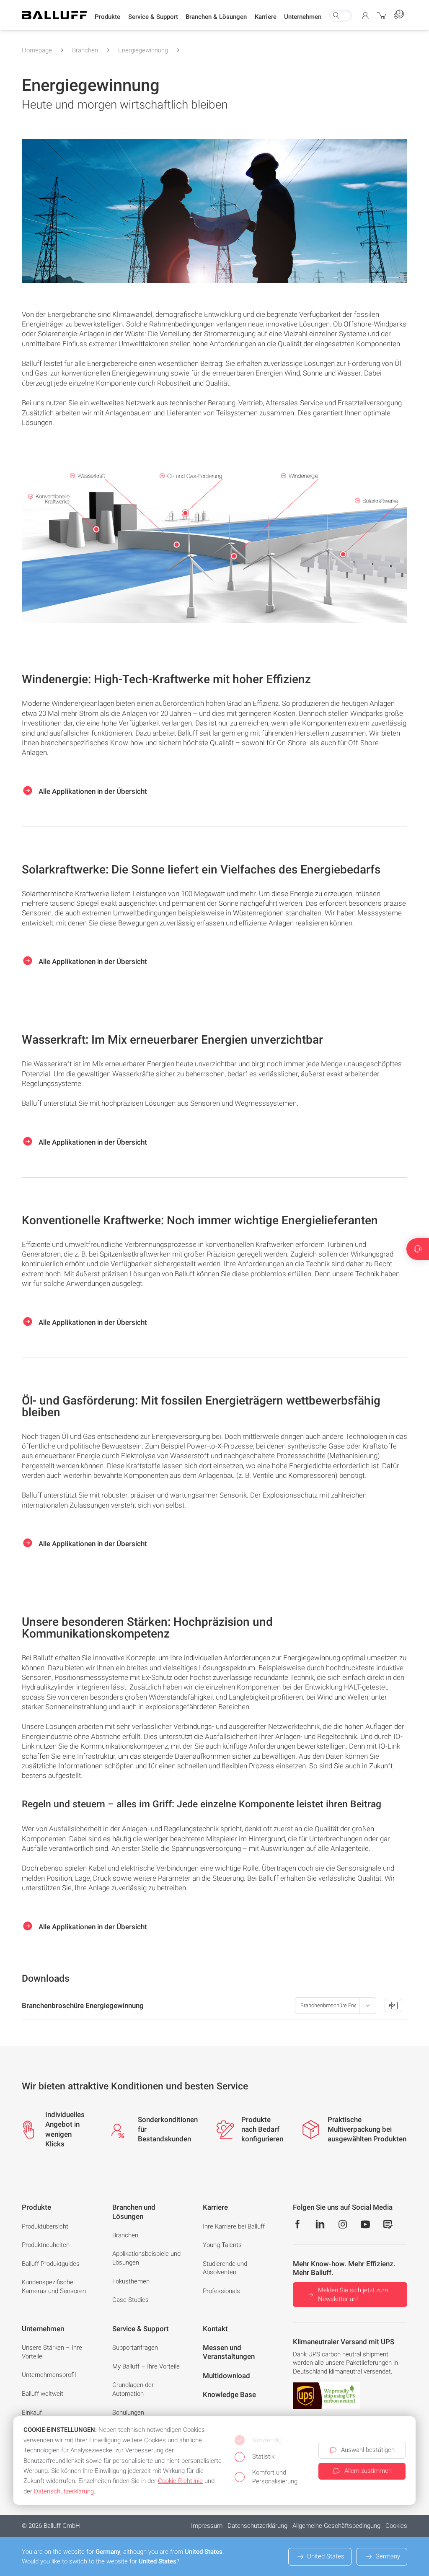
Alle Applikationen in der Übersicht (92, 791)
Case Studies (131, 2300)
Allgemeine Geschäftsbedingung (336, 2526)
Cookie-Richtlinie (180, 2481)
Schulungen (128, 2413)
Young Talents (222, 2245)
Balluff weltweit (43, 2394)
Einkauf (32, 2413)
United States (326, 2556)
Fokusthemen (131, 2281)
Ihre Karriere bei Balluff (234, 2226)
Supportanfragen (135, 2348)
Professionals (221, 2291)
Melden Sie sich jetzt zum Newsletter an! (353, 2295)
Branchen (85, 50)
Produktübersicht (45, 2226)
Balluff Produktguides (51, 2264)
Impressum (207, 2526)
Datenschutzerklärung (257, 2526)
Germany (388, 2556)
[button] (107, 17)
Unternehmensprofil (49, 2375)
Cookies (396, 2526)
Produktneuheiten (46, 2245)
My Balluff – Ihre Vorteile (146, 2366)
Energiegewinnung (143, 50)
